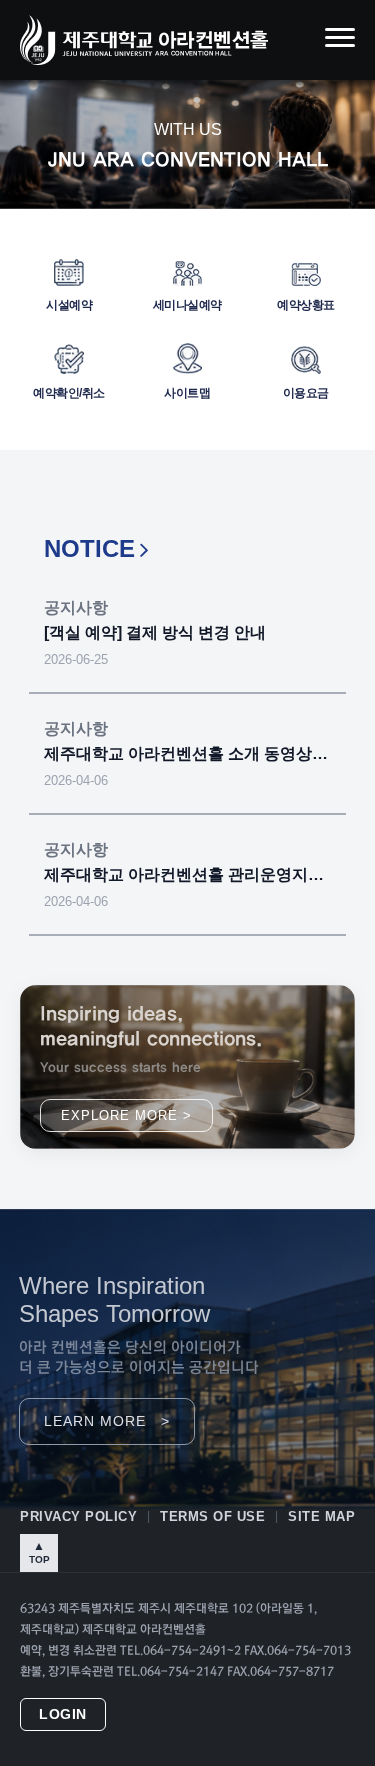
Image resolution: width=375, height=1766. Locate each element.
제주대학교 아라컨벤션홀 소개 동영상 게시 (187, 753)
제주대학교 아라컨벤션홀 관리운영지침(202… (187, 874)
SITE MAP (321, 1516)
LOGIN (63, 1714)
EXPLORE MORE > (126, 1115)
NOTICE (89, 548)
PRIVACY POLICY (78, 1516)
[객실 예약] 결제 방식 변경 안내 (155, 632)
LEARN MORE (107, 1421)
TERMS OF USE (212, 1516)
